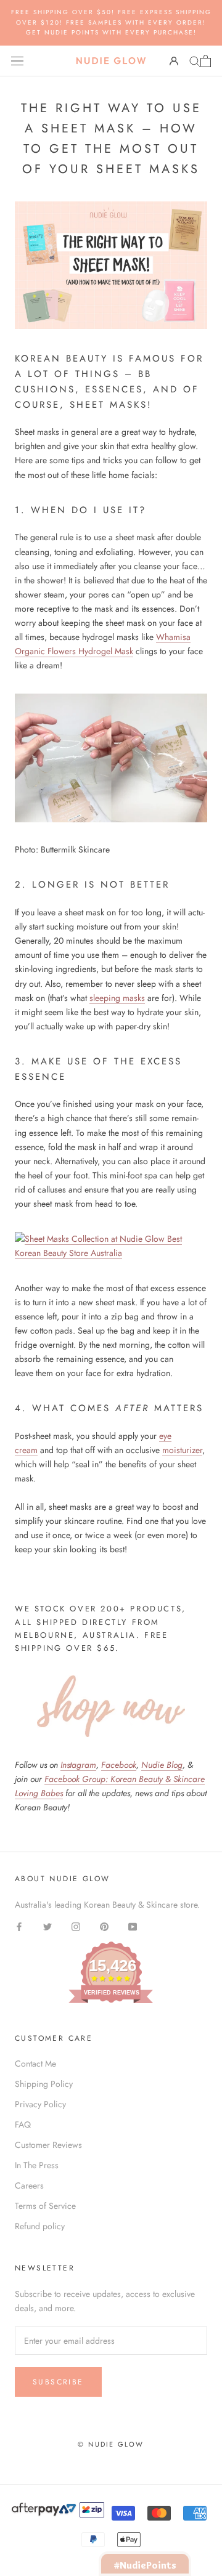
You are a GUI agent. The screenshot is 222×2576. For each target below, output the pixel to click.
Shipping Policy (44, 2084)
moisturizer (182, 1450)
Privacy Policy (40, 2104)
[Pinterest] (104, 1926)
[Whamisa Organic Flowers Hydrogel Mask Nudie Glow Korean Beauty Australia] (111, 758)
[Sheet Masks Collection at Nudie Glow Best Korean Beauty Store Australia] (111, 1246)
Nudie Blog (162, 1765)
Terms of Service (45, 2206)
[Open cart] (206, 61)
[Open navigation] (17, 61)
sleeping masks (117, 998)
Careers (29, 2185)
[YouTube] (133, 1926)
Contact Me (35, 2064)
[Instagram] (76, 1926)
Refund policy (40, 2226)
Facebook (119, 1765)
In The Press (37, 2165)
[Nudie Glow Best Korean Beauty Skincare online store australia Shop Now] (111, 1706)
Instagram (78, 1765)
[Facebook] (19, 1926)
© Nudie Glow (111, 2444)
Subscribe (58, 2382)
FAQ (23, 2124)
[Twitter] (47, 1926)
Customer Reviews (48, 2145)
